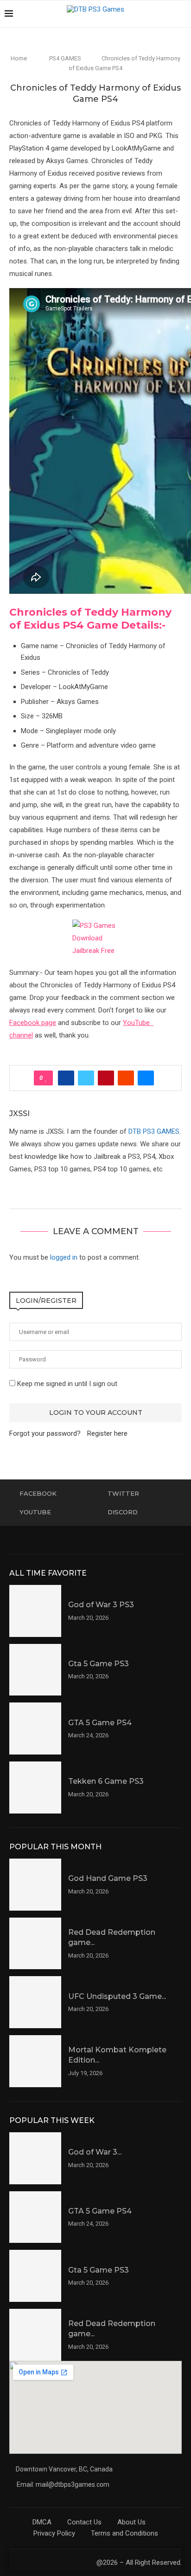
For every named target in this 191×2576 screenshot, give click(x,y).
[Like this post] (46, 1078)
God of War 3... (95, 2152)
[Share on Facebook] (66, 1078)
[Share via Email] (146, 1078)
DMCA (42, 2522)
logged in (64, 1257)
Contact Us (84, 2522)
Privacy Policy (54, 2533)
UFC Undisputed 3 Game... (117, 1996)
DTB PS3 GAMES (154, 1131)
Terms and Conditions (124, 2533)
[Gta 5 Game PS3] (35, 1670)
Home (19, 58)
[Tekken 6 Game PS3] (35, 1787)
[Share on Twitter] (86, 1078)
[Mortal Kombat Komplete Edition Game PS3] (35, 2061)
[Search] (182, 14)
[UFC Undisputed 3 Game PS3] (35, 2002)
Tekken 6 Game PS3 (106, 1781)
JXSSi (19, 1114)
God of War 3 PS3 (101, 1605)
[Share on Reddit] (126, 1078)
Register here (107, 1433)
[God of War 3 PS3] (35, 1611)
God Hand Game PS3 (108, 1878)
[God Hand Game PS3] (35, 1885)
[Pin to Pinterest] (106, 1078)
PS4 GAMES (65, 58)
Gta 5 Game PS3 (99, 1664)
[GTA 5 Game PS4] (35, 1728)
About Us (131, 2522)
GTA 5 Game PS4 (100, 1723)
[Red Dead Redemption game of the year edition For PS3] (35, 1944)
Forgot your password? (45, 1433)
